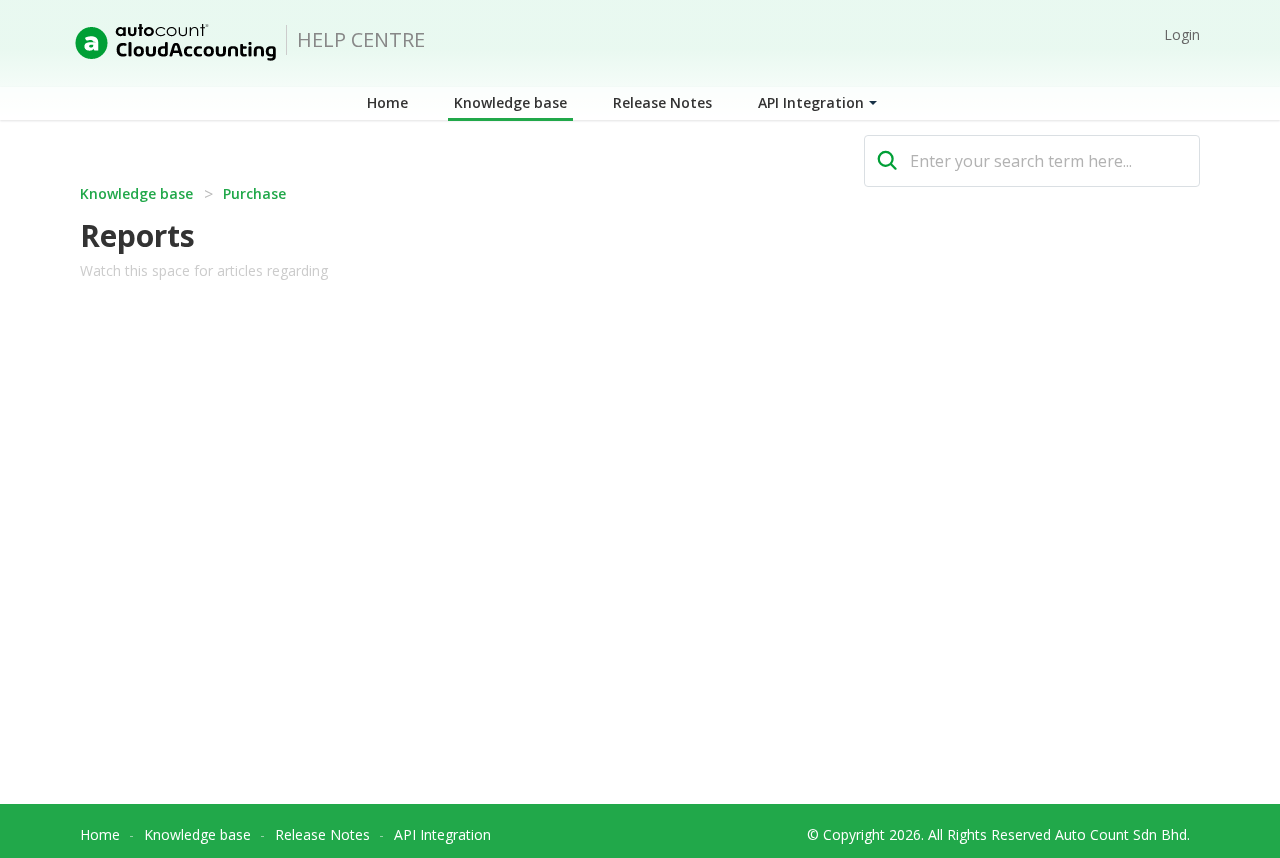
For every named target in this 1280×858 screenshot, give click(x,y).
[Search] (887, 161)
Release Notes (662, 102)
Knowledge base (510, 102)
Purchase (254, 193)
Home (387, 102)
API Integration (811, 102)
